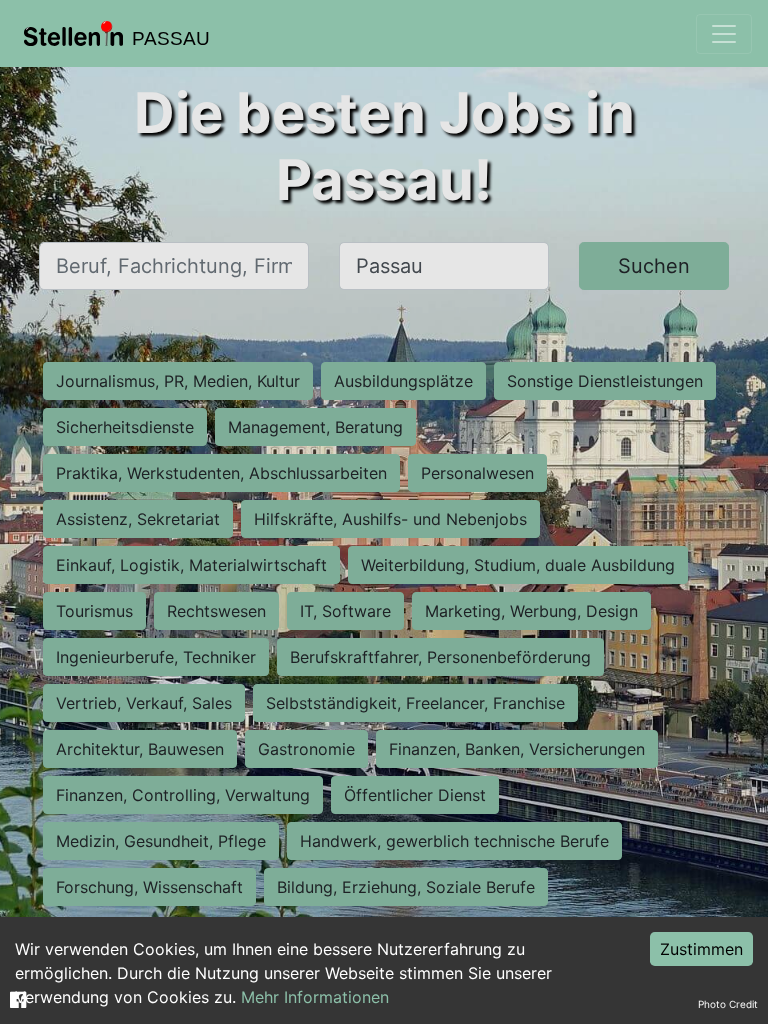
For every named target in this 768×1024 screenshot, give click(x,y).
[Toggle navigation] (724, 34)
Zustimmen (701, 949)
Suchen (654, 266)
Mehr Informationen (315, 997)
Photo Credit (728, 1004)
